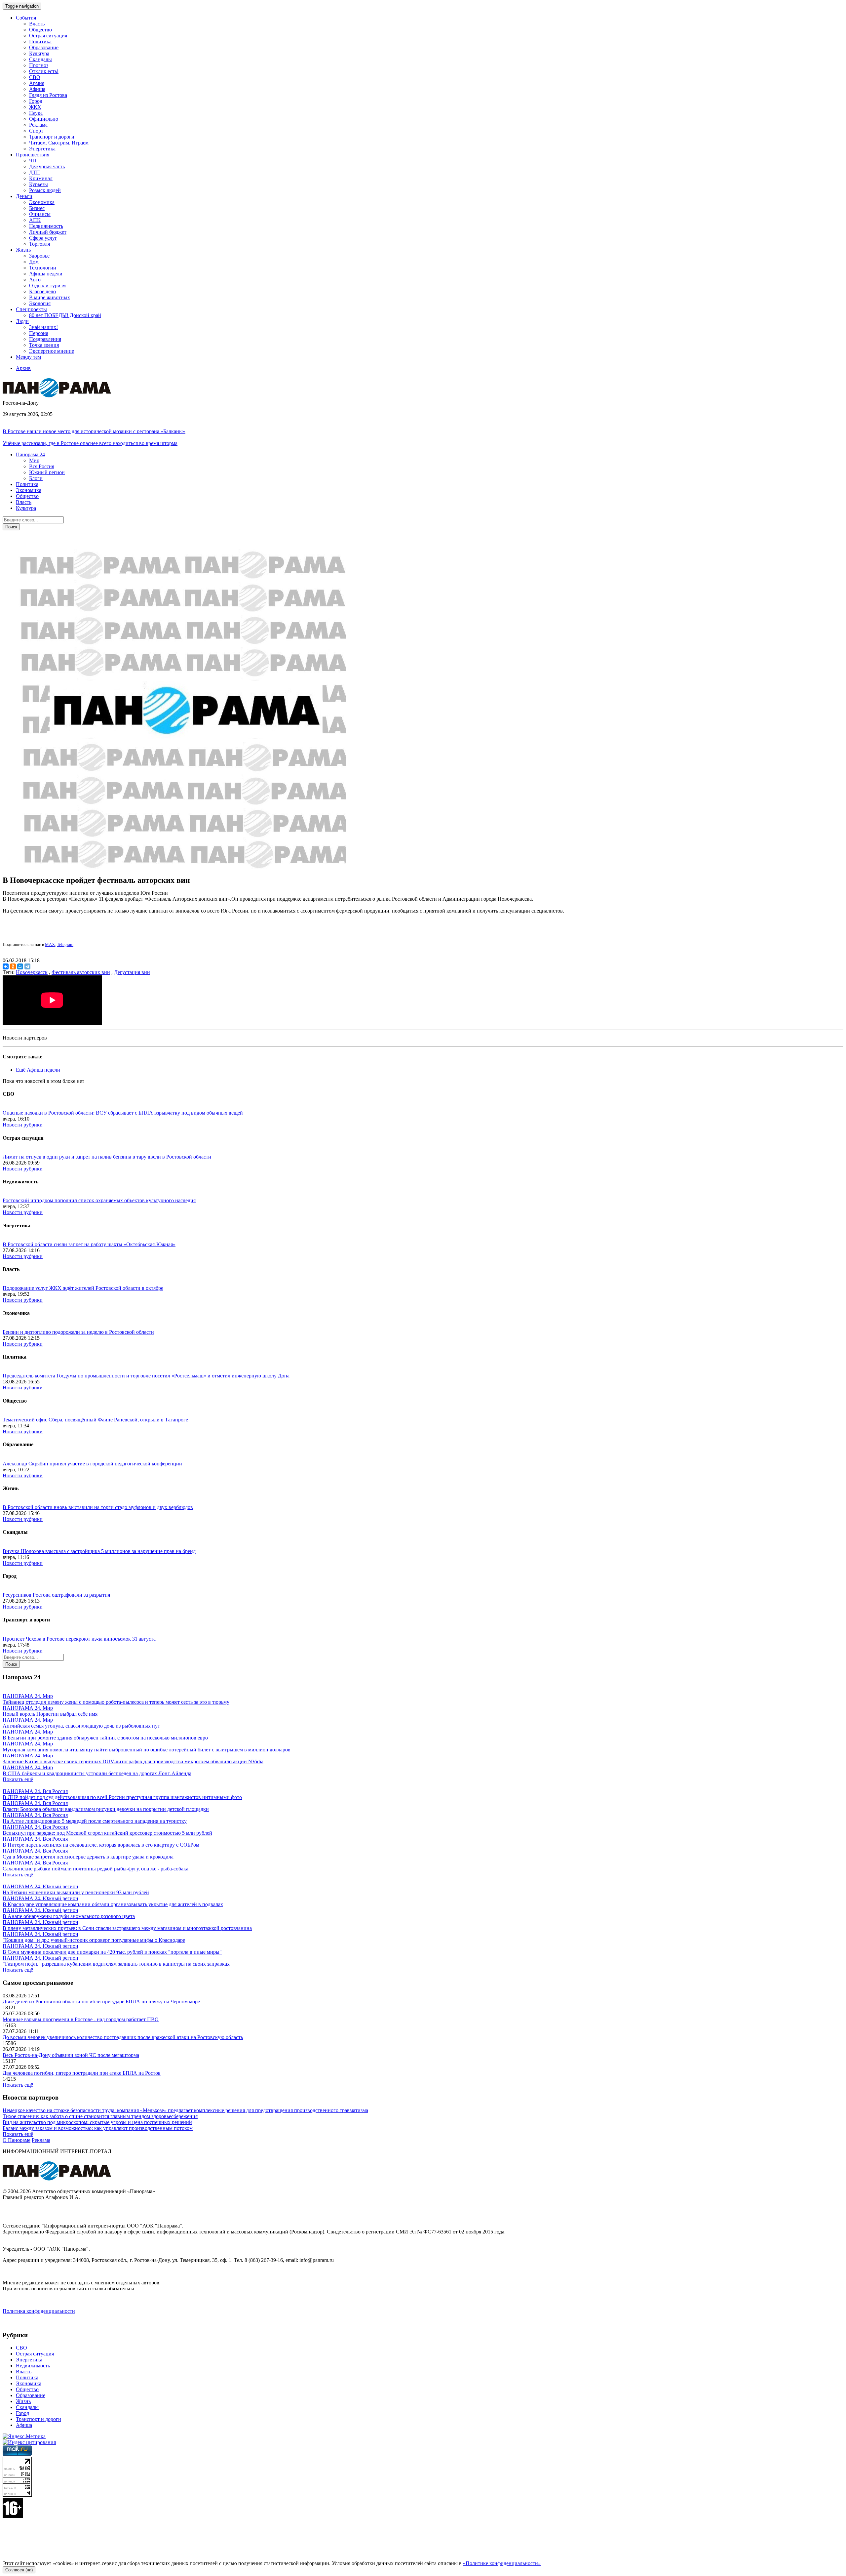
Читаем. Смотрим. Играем (59, 143)
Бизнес (37, 208)
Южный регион (47, 472)
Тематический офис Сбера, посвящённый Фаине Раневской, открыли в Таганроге (95, 1420)
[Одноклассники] (13, 966)
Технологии (43, 268)
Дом (34, 262)
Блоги (36, 478)
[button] (30, 454)
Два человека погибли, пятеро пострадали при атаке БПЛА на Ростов (82, 2073)
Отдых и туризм (47, 286)
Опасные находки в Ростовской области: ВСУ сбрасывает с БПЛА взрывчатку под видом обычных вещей (123, 1113)
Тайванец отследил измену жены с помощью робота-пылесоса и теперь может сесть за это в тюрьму (116, 1702)
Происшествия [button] (33, 155)
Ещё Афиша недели (38, 1070)
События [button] (26, 18)
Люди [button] (22, 321)
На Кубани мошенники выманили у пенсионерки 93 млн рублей (76, 1892)
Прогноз (39, 65)
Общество (40, 30)
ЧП (33, 161)
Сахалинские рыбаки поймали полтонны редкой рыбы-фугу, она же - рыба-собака (96, 1869)
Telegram (65, 944)
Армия (37, 83)
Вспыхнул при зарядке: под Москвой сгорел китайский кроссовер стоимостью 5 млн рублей (107, 1833)
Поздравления (45, 339)
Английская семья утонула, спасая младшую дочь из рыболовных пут (81, 1726)
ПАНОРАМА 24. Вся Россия (35, 1791)
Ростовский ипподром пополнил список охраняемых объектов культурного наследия (99, 1200)
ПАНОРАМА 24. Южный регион (40, 1886)
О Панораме (17, 2140)
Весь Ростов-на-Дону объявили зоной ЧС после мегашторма (71, 2055)
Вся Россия (42, 466)
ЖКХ (35, 107)
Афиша (37, 89)
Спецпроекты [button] (31, 309)
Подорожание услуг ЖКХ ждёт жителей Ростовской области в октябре (83, 1288)
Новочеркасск (32, 972)
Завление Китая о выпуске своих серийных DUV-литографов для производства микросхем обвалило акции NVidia (133, 1761)
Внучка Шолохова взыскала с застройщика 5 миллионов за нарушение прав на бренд (99, 1551)
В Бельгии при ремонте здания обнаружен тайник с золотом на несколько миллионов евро (105, 1738)
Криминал (41, 178)
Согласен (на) (19, 2570)
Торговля (39, 244)
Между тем (28, 357)
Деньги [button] (24, 196)
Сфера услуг (43, 238)
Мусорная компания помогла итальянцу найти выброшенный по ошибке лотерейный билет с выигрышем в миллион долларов (147, 1750)
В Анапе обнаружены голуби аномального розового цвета (69, 1916)
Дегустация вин (132, 972)
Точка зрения (44, 345)
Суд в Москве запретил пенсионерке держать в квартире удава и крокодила (88, 1857)
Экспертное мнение (52, 351)
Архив (23, 368)
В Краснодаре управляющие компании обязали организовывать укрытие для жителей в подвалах (113, 1904)
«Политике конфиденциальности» (502, 2563)
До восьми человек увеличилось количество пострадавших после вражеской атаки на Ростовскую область (123, 2037)
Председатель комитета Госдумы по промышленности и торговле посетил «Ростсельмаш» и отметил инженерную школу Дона (146, 1376)
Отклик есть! (44, 71)
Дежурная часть (47, 166)
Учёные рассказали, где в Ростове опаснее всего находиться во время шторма (90, 443)
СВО (35, 77)
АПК (35, 220)
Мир (34, 460)
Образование (44, 47)
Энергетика (42, 149)
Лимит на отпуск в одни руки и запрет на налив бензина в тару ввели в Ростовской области (107, 1157)
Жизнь (23, 2401)
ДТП (35, 172)
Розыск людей (45, 190)
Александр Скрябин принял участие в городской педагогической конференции (92, 1464)
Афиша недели (46, 274)
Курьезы (38, 184)
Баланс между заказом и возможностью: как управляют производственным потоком (98, 2128)
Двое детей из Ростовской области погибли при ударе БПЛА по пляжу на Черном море (101, 2002)
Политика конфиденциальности (39, 2311)
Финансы (40, 214)
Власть (37, 24)
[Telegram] (27, 966)
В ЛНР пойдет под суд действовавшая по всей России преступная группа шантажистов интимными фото (122, 1797)
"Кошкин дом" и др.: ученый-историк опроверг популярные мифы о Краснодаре (94, 1940)
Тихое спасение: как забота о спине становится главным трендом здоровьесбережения (100, 2116)
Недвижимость (46, 226)
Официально (44, 119)
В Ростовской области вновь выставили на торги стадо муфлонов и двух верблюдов (98, 1507)
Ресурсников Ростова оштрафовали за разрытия (56, 1595)
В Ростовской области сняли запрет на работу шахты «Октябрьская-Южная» (89, 1244)
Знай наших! (43, 327)
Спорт (36, 131)
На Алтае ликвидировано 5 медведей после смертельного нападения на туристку (95, 1821)
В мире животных (50, 297)
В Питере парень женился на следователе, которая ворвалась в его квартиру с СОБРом (101, 1845)
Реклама (38, 125)
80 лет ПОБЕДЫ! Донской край (65, 315)
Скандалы (40, 59)
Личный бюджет (48, 232)
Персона (39, 333)
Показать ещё (18, 1779)
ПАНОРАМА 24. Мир (28, 1696)
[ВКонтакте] (6, 966)
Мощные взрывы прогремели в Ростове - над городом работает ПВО (81, 2019)
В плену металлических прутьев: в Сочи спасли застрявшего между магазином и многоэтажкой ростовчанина (127, 1928)
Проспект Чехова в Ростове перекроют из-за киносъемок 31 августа (79, 1639)
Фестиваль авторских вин (81, 972)
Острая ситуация (48, 36)
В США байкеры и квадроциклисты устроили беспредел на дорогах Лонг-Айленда (97, 1773)
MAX (50, 944)
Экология (40, 303)
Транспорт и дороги (52, 137)
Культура (39, 53)
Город (36, 101)
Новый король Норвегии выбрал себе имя (50, 1714)
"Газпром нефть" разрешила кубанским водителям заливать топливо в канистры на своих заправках (116, 1964)
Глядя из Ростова (48, 95)
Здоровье (39, 256)
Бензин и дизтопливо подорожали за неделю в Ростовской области (78, 1332)
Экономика (42, 202)
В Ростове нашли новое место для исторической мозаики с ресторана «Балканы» (94, 431)
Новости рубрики (23, 1125)
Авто (35, 280)
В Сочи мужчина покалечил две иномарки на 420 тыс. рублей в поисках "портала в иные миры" (112, 1952)
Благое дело (42, 291)
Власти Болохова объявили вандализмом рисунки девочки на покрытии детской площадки (106, 1809)
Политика (40, 41)
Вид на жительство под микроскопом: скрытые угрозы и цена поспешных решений (97, 2122)
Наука (36, 113)
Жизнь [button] (23, 250)
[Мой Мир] (20, 966)
